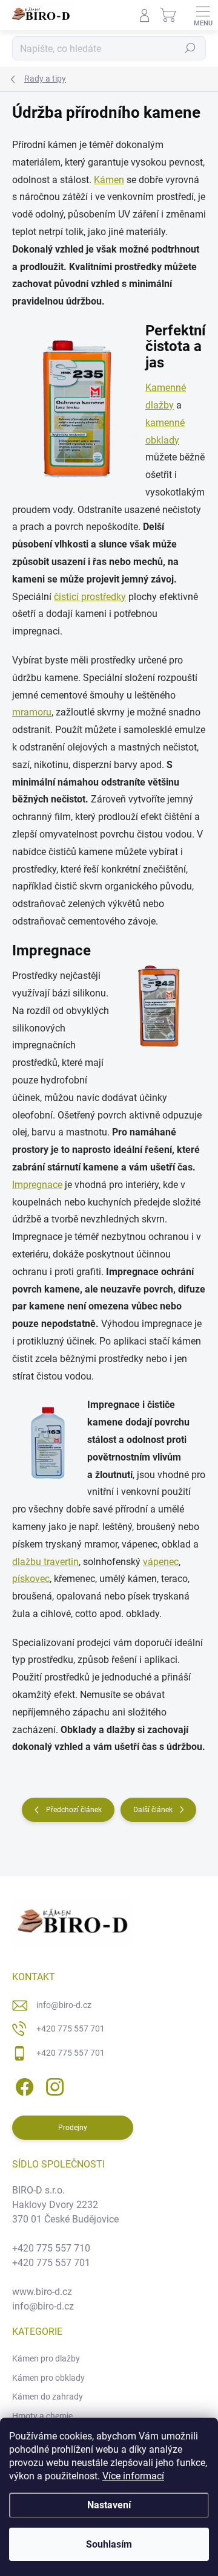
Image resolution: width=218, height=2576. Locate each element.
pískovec (31, 1579)
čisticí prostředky (90, 597)
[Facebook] (23, 2085)
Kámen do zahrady (48, 2397)
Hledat (190, 48)
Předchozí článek (74, 1810)
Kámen (109, 180)
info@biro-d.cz (64, 2005)
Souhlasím (109, 2544)
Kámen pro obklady (48, 2378)
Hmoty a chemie (42, 2416)
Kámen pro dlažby (46, 2358)
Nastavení (109, 2505)
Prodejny (73, 2128)
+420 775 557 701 (71, 2029)
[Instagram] (53, 2085)
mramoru (32, 712)
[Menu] (203, 15)
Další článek (153, 1810)
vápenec (161, 1562)
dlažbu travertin (45, 1562)
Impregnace (37, 1185)
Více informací (133, 2476)
